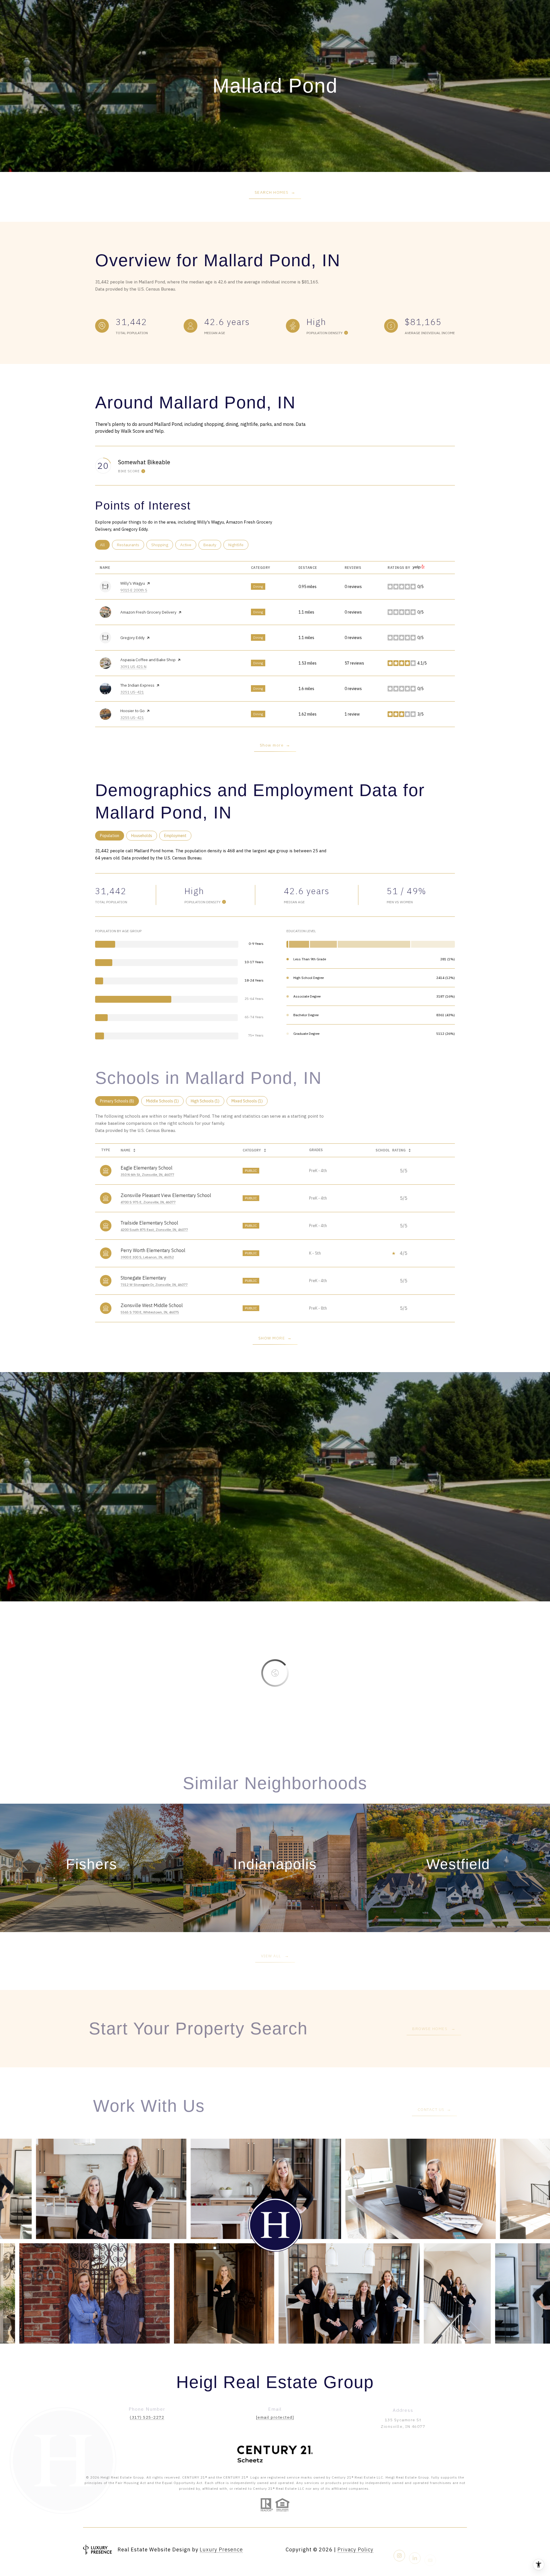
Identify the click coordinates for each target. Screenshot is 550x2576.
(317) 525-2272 (147, 2417)
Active (188, 545)
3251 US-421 (132, 692)
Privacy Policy (355, 2549)
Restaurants (130, 545)
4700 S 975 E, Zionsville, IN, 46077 (148, 1202)
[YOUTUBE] (430, 2550)
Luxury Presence (221, 2549)
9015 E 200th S (134, 590)
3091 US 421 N (133, 667)
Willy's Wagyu (133, 583)
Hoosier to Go (132, 711)
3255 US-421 (132, 718)
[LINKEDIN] (415, 2550)
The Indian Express (137, 685)
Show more (272, 745)
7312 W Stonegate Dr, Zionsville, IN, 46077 (154, 1285)
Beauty (212, 545)
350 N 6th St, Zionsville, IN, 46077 (147, 1175)
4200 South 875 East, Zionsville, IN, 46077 (154, 1230)
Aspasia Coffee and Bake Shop (148, 660)
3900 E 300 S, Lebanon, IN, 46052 (147, 1257)
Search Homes (272, 192)
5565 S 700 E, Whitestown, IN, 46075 (150, 1312)
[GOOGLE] (446, 2550)
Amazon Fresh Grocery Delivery (148, 612)
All (105, 545)
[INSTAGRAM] (399, 2550)
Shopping (162, 545)
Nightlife (238, 545)
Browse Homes (431, 2029)
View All (272, 1956)
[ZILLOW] (461, 2550)
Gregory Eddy (132, 638)
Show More (272, 1338)
